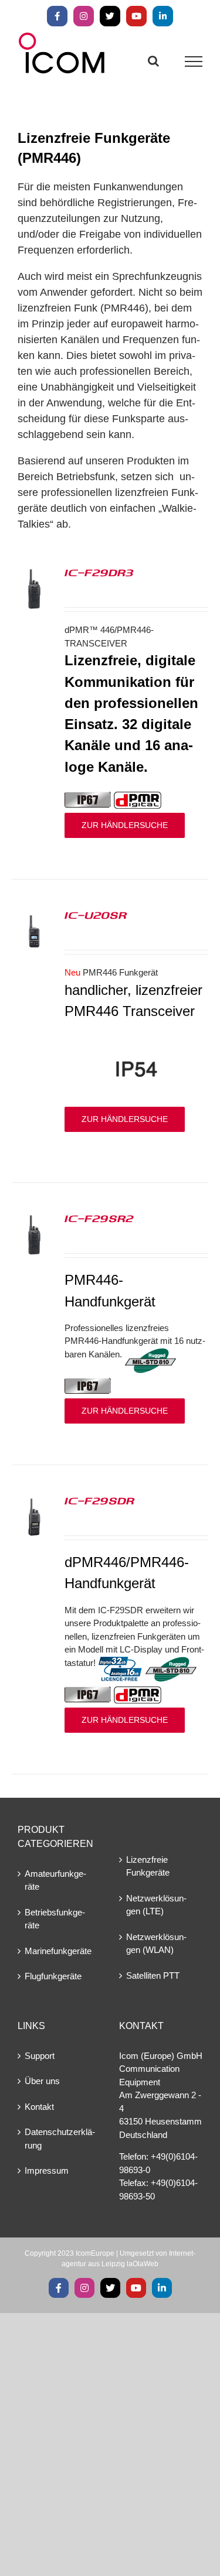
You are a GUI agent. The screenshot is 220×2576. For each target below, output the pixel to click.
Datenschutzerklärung (60, 2139)
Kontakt (39, 2107)
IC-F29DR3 (99, 572)
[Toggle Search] (153, 61)
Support (40, 2056)
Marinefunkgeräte (58, 1951)
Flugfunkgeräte (53, 1976)
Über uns (42, 2081)
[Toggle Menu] (194, 61)
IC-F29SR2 (99, 1218)
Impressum (47, 2170)
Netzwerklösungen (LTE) (156, 1905)
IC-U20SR (96, 915)
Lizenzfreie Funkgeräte (148, 1866)
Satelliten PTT (153, 1975)
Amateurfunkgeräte (55, 1880)
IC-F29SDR (99, 1500)
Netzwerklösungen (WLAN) (156, 1944)
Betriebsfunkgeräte (55, 1919)
